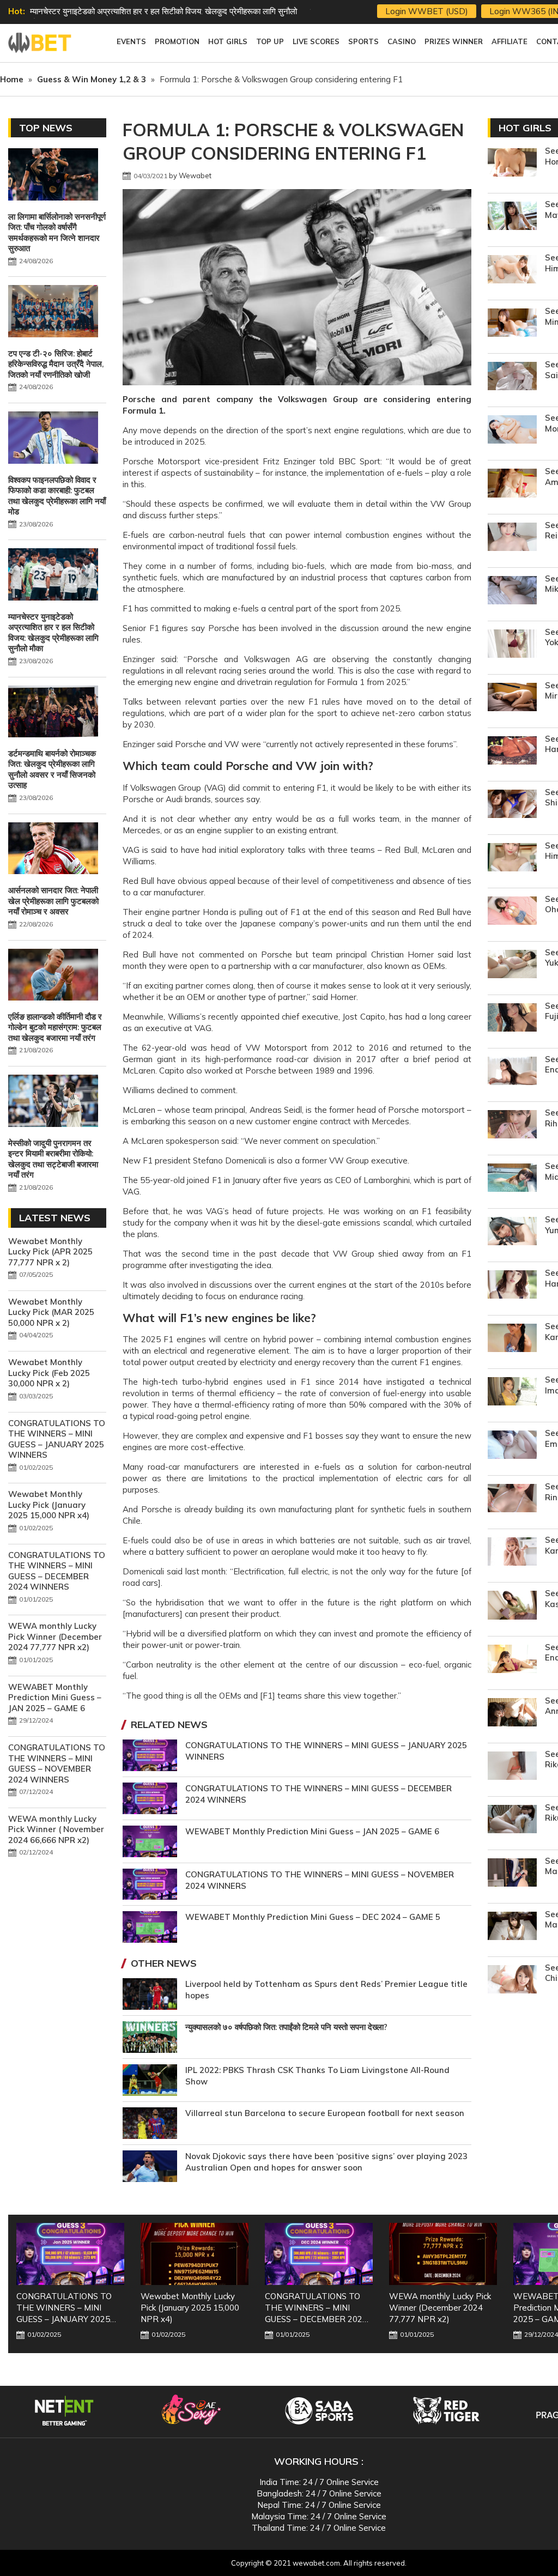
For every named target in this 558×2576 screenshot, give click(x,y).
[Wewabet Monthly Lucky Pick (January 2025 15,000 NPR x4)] (195, 2254)
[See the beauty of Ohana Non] (512, 912)
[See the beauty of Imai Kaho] (512, 1393)
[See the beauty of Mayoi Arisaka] (512, 217)
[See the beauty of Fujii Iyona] (512, 1019)
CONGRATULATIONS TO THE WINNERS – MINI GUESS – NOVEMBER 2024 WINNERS (57, 1763)
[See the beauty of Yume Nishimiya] (512, 1232)
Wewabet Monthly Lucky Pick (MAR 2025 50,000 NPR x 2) (51, 1312)
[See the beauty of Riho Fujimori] (512, 1126)
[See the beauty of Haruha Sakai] (512, 752)
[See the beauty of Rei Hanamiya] (512, 538)
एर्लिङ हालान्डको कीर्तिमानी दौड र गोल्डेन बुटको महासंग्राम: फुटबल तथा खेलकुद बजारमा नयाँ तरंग (55, 1027)
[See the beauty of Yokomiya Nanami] (512, 645)
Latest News (55, 1218)
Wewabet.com (41, 43)
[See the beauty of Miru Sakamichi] (512, 698)
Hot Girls (525, 128)
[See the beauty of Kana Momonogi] (512, 1553)
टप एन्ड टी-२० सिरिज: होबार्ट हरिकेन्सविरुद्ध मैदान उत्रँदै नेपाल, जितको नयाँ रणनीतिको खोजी (56, 364)
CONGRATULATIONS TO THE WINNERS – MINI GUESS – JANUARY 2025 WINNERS (57, 1439)
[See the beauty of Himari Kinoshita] (512, 859)
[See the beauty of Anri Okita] (512, 1714)
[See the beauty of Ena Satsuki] (512, 1072)
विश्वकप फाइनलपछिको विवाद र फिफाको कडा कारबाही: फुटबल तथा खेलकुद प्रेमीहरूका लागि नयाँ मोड (57, 496)
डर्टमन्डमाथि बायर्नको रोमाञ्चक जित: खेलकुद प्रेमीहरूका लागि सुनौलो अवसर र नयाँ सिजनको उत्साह (52, 769)
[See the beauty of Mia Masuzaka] (512, 1179)
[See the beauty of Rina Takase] (512, 1499)
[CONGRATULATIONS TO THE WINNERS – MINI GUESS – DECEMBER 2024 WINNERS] (319, 2254)
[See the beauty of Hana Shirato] (512, 1286)
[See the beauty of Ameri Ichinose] (512, 484)
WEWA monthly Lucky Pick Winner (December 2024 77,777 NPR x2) (55, 1636)
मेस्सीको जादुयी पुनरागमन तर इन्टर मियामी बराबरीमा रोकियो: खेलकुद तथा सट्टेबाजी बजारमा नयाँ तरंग (53, 1159)
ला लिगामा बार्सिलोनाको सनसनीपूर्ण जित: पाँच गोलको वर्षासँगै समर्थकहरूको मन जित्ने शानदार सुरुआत (57, 233)
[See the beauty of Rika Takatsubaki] (512, 1767)
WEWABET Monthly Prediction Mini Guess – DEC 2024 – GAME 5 (313, 1917)
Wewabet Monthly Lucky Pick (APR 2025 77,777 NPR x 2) (50, 1252)
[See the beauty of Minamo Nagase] (512, 324)
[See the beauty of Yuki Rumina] (512, 965)
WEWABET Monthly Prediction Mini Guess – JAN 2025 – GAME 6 (312, 1831)
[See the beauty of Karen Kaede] (512, 1339)
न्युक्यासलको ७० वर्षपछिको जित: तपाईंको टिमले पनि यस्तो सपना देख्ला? (286, 2027)
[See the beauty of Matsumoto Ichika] (512, 1874)
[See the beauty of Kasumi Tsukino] (512, 1606)
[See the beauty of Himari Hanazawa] (512, 271)
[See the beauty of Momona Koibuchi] (512, 431)
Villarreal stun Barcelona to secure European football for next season (325, 2113)
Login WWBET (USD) (427, 11)
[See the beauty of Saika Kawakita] (512, 377)
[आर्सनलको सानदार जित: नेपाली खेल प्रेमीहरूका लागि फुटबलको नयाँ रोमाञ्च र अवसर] (53, 850)
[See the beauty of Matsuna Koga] (512, 1927)
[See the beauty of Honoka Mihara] (512, 164)
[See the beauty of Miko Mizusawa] (512, 592)
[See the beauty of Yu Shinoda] (512, 805)
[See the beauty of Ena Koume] (512, 1660)
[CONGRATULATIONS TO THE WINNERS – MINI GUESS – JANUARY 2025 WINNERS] (70, 2254)
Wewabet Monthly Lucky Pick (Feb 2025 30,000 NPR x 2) (49, 1373)
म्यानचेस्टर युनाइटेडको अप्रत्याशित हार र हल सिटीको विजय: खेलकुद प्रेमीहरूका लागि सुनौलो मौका (53, 633)
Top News (46, 128)
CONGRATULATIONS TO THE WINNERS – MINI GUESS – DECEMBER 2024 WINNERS (57, 1571)
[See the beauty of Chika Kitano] (512, 1981)
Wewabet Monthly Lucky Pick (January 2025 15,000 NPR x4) (49, 1505)
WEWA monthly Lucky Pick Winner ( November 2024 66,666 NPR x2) (56, 1829)
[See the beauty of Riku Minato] (512, 1820)
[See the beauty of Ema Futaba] (512, 1446)
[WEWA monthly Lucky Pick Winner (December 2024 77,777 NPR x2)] (443, 2254)
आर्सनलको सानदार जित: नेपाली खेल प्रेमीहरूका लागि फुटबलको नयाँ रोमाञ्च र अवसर (53, 901)
